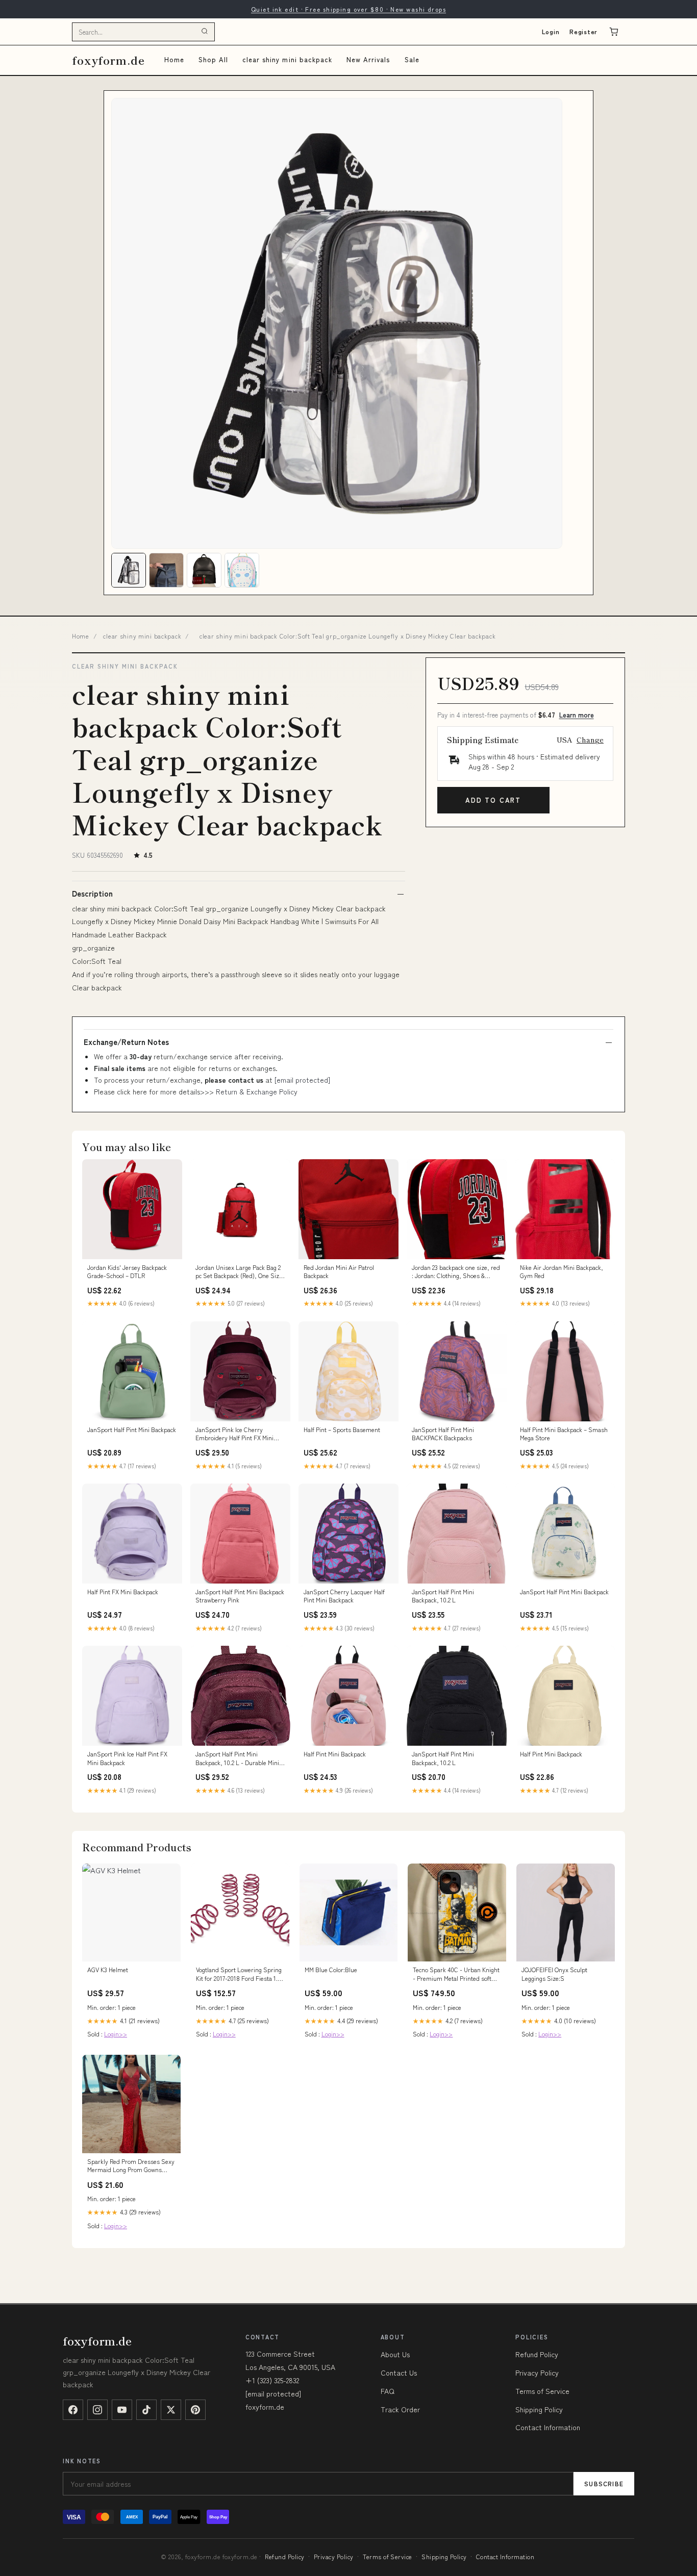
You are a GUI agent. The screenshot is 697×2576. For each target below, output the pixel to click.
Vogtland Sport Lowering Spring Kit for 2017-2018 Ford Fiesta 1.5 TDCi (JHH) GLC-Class (239, 1974)
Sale (412, 59)
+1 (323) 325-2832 (272, 2380)
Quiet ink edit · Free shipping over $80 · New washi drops (348, 9)
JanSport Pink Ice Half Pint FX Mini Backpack (127, 1758)
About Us (395, 2354)
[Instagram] (97, 2410)
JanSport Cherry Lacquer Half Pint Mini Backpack (344, 1596)
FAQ (388, 2391)
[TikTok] (146, 2410)
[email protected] (302, 1080)
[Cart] (614, 32)
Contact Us (399, 2373)
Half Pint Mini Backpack (335, 1754)
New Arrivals (368, 59)
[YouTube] (122, 2410)
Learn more (577, 715)
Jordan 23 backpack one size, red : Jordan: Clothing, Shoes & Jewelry (456, 1272)
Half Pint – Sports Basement (342, 1430)
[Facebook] (73, 2410)
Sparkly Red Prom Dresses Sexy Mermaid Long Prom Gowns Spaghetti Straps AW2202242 (131, 2166)
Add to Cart (493, 800)
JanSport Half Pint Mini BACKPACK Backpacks (443, 1434)
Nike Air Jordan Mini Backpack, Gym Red (562, 1271)
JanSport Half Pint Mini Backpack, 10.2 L (443, 1596)
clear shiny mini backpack (287, 59)
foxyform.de (108, 60)
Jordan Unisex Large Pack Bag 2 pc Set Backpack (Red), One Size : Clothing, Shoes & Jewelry (240, 1272)
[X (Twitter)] (171, 2410)
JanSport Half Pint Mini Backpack (132, 1430)
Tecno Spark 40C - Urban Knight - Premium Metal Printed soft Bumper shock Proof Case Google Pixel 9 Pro (456, 1974)
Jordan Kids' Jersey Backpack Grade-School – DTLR (127, 1271)
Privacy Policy (537, 2373)
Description (92, 894)
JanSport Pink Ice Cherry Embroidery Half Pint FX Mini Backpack (234, 1434)
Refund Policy (537, 2354)
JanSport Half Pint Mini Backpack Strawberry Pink (240, 1596)
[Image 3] (204, 570)
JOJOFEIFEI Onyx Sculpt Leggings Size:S (554, 1974)
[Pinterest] (195, 2410)
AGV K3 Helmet (108, 1970)
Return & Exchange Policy (257, 1091)
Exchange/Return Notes (126, 1042)
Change (590, 739)
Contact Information (548, 2427)
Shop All (213, 59)
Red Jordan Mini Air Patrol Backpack (339, 1271)
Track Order (400, 2409)
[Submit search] (205, 32)
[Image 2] (166, 570)
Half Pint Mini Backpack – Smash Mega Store (564, 1434)
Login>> (116, 2034)
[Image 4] (242, 570)
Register (583, 31)
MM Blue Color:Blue (331, 1970)
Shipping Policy (539, 2409)
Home (174, 59)
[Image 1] (129, 570)
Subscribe (604, 2483)
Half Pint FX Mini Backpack (123, 1592)
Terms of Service (542, 2391)
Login (551, 31)
